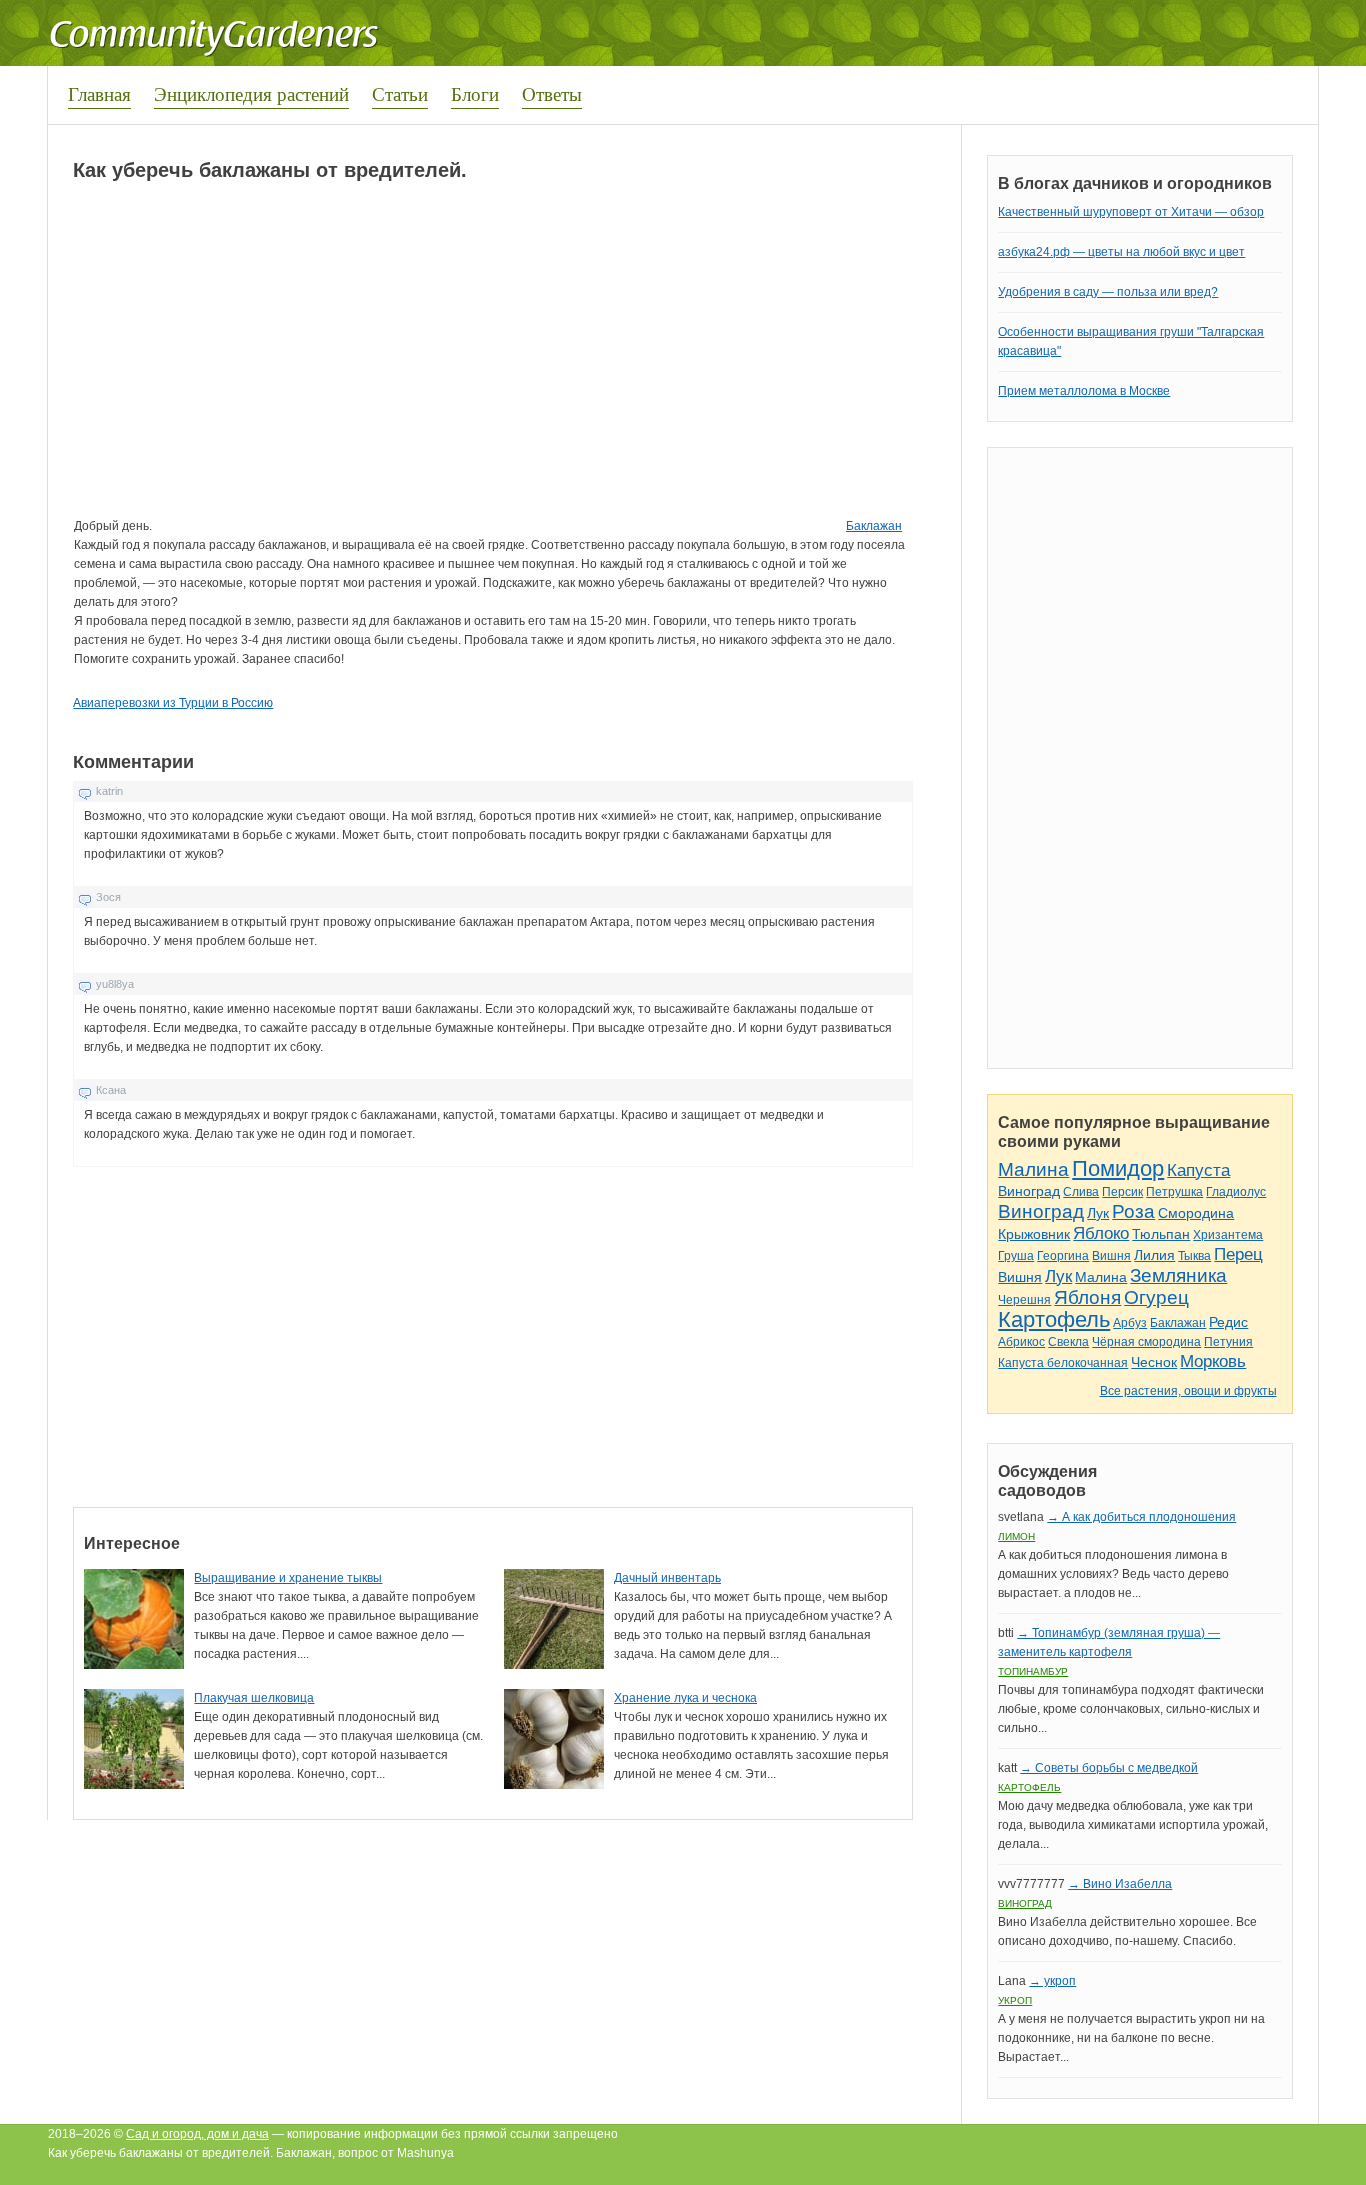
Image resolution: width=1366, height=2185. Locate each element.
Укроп (1015, 2000)
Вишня (1111, 1256)
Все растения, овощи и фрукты (1188, 1391)
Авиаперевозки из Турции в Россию (173, 703)
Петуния (1228, 1342)
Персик (1122, 1192)
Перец (1238, 1254)
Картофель (1054, 1319)
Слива (1081, 1192)
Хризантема (1228, 1235)
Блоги (475, 93)
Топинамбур (1033, 1671)
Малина (1033, 1169)
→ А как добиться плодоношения (1141, 1517)
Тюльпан (1161, 1234)
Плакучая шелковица (254, 1698)
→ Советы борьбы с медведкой (1109, 1768)
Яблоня (1087, 1297)
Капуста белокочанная (1063, 1363)
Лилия (1154, 1255)
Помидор (1118, 1168)
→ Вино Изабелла (1120, 1884)
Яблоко (1101, 1233)
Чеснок (1154, 1362)
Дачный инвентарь (667, 1578)
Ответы (552, 93)
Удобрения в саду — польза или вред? (1108, 292)
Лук (1098, 1213)
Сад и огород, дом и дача (197, 2134)
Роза (1133, 1211)
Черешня (1024, 1300)
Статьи (400, 93)
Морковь (1213, 1361)
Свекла (1068, 1342)
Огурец (1156, 1297)
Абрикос (1021, 1342)
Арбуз (1130, 1323)
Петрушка (1174, 1192)
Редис (1228, 1322)
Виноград (1029, 1191)
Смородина (1196, 1213)
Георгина (1063, 1256)
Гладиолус (1236, 1192)
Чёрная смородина (1146, 1342)
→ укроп (1052, 1981)
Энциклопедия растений (251, 93)
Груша (1016, 1256)
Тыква (1194, 1256)
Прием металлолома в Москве (1084, 391)
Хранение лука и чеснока (685, 1698)
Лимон (1016, 1536)
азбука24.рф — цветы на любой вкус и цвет (1121, 252)
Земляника (1178, 1275)
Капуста (1198, 1170)
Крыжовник (1034, 1234)
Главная (99, 93)
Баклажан (874, 526)
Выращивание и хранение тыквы (288, 1578)
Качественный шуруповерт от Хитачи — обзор (1131, 212)
